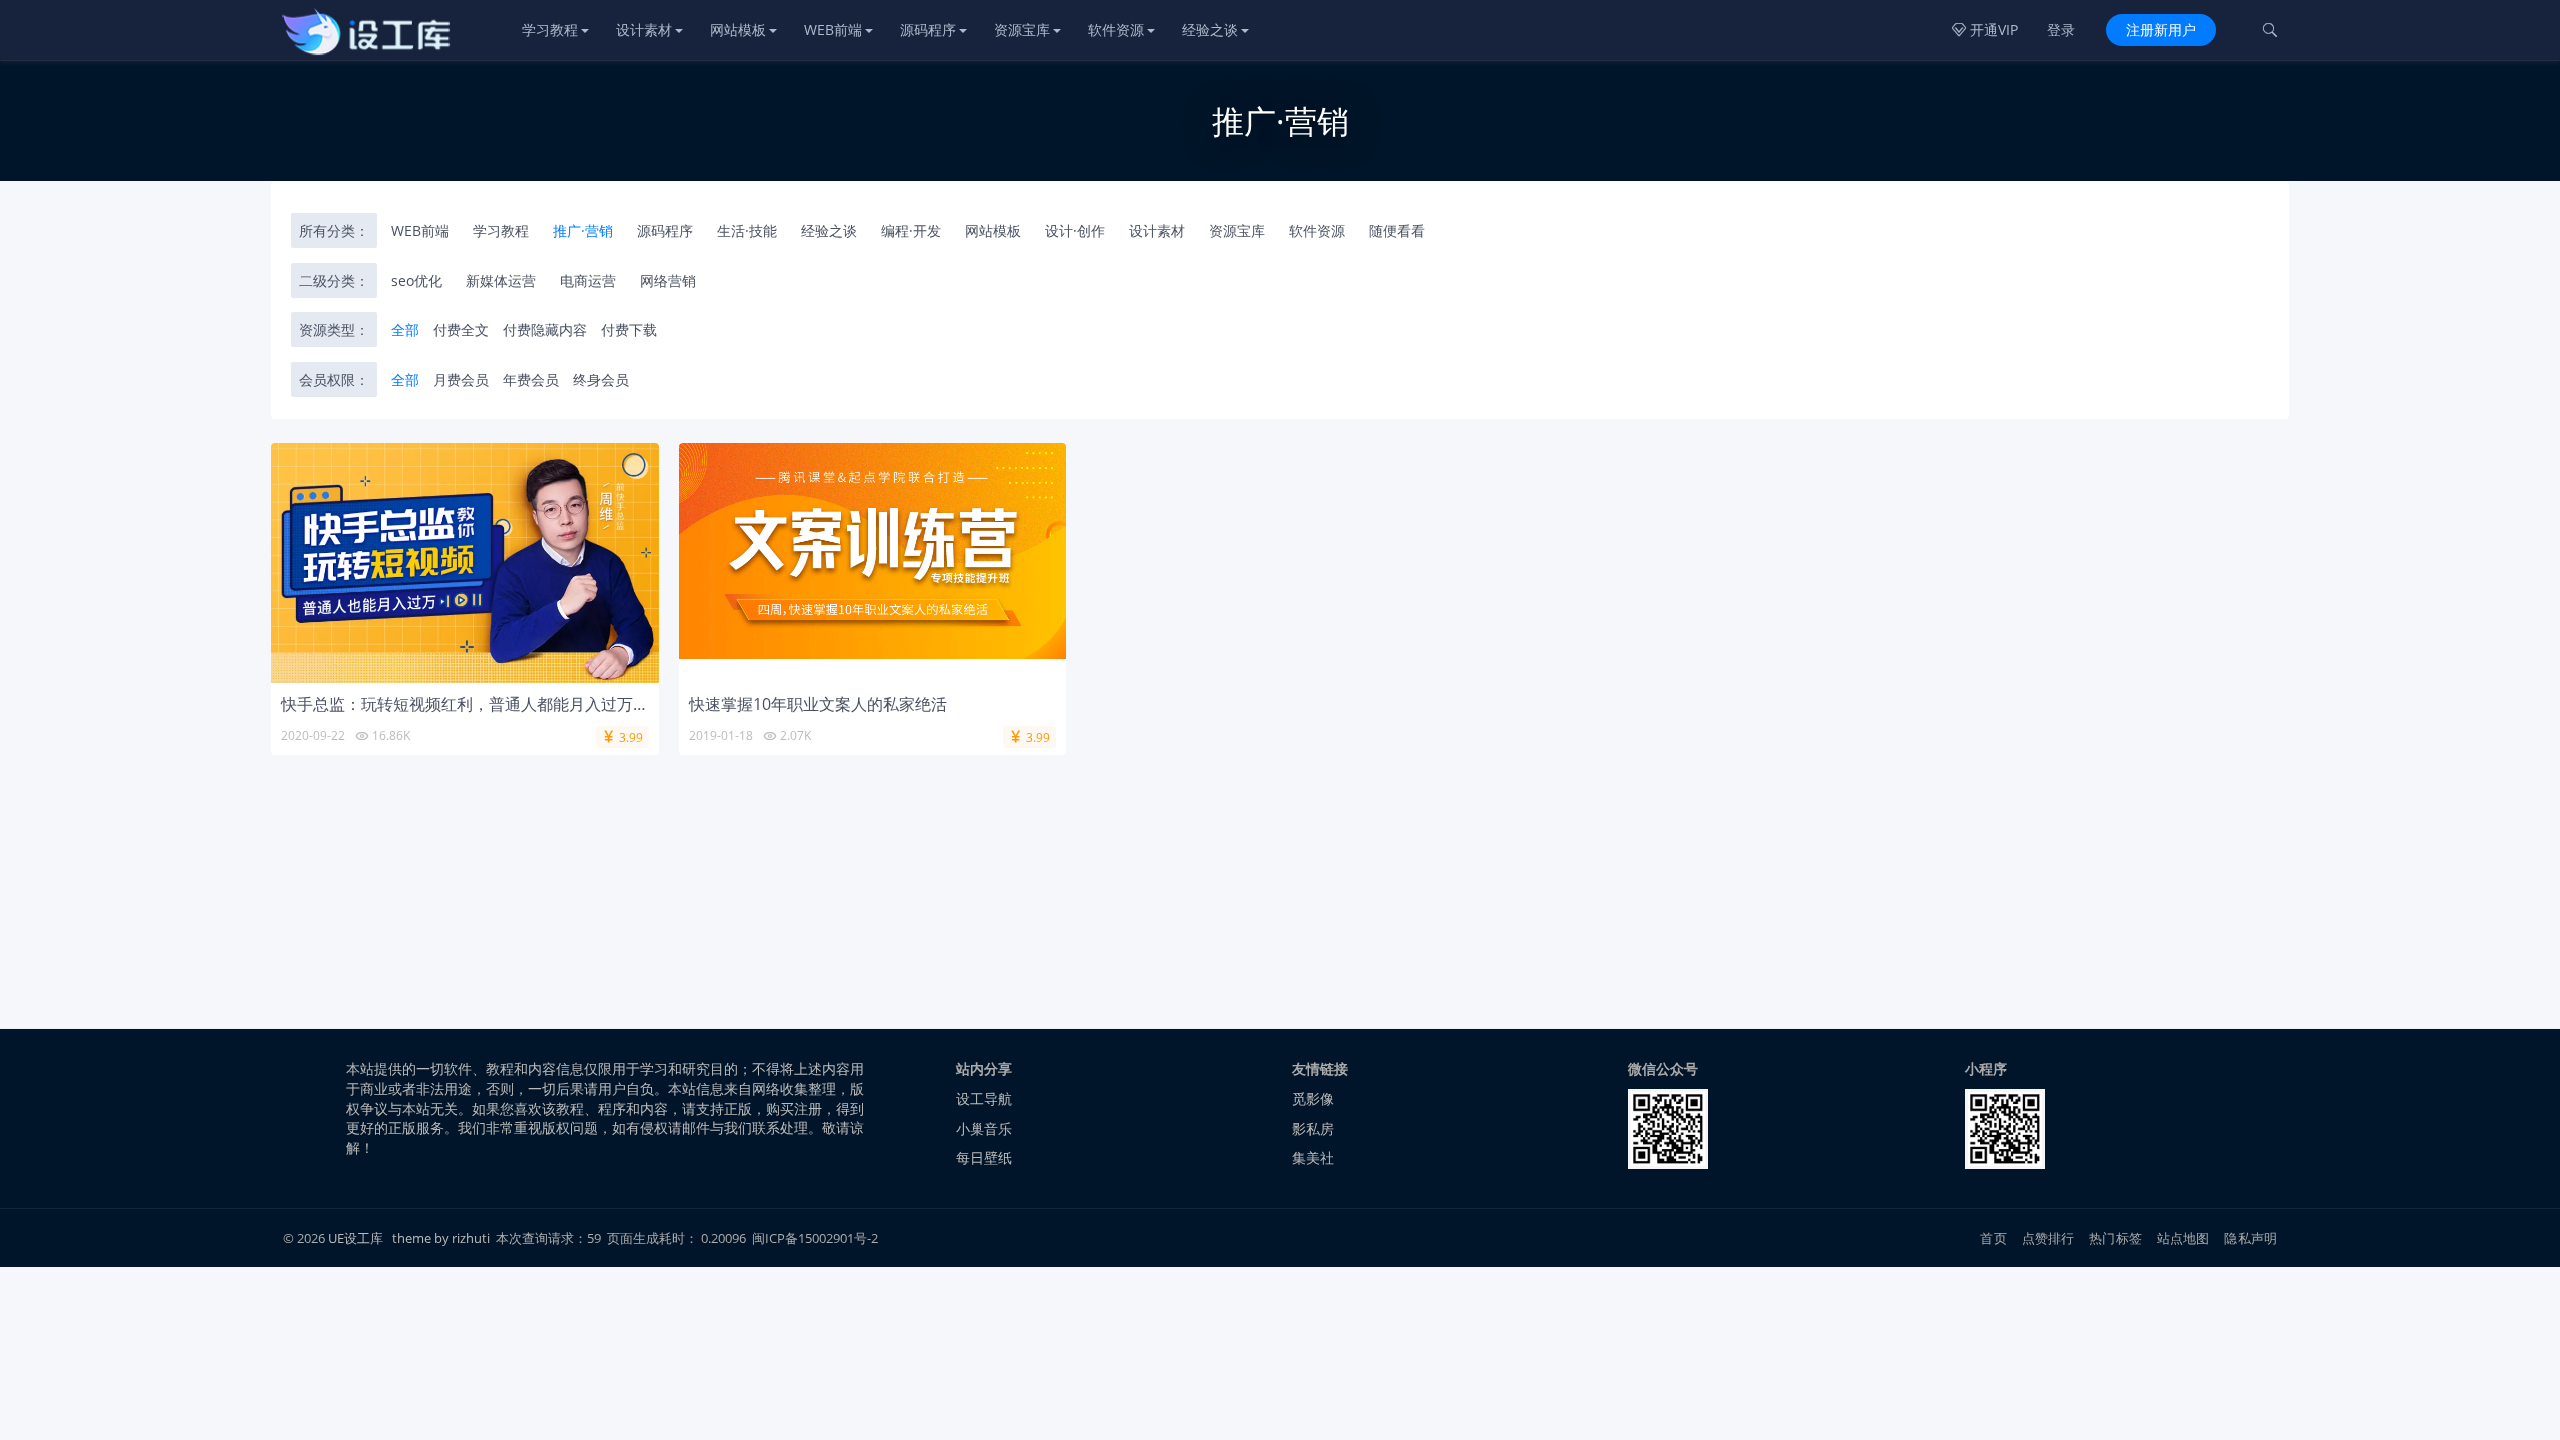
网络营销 (668, 280)
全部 (405, 329)
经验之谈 (1210, 29)
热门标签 (2115, 1238)
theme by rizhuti (442, 1238)
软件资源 (1116, 29)
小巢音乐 (984, 1128)
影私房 (1313, 1128)
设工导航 (984, 1098)
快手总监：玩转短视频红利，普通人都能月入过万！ (465, 704)
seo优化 (416, 280)
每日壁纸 (984, 1157)
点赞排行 (2048, 1238)
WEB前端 (833, 29)
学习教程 (550, 29)
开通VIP (1985, 29)
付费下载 (629, 329)
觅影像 (1313, 1098)
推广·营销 (583, 230)
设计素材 (644, 29)
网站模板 (738, 29)
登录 (2061, 29)
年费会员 (531, 379)
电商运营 (588, 280)
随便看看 (1397, 230)
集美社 (1313, 1157)
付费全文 (461, 329)
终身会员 (601, 379)
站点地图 (2183, 1238)
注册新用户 (2161, 29)
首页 (1993, 1238)
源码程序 (928, 29)
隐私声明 (2250, 1238)
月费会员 (461, 379)
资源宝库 (1022, 29)
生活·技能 (747, 230)
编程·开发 (911, 230)
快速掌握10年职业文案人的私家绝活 (818, 704)
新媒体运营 (501, 280)
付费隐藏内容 (545, 329)
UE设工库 (355, 1238)
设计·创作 (1075, 230)
